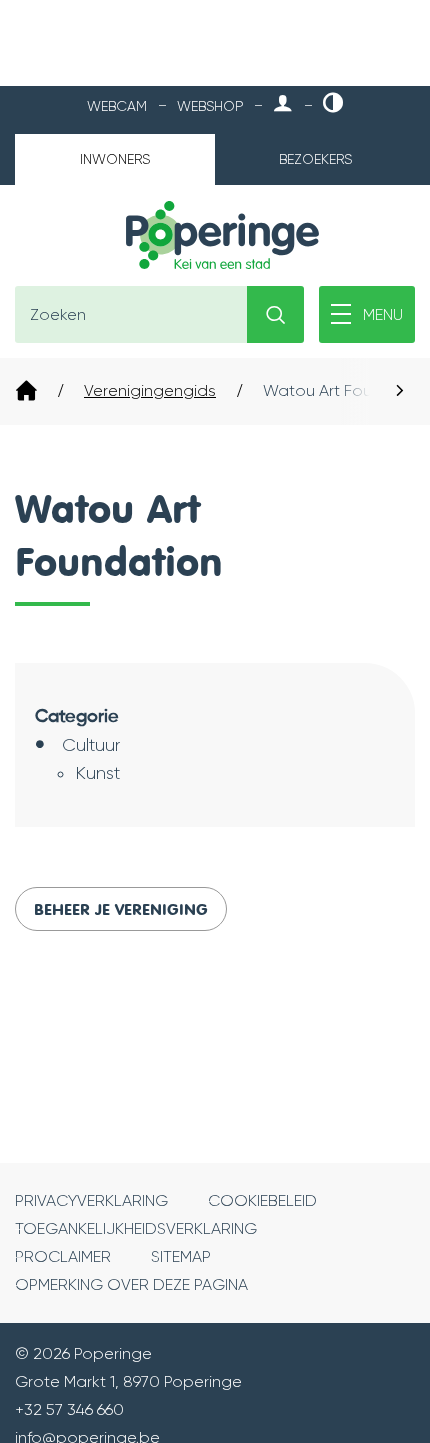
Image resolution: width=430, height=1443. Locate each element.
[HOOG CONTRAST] (333, 104)
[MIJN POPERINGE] (283, 104)
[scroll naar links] (400, 391)
